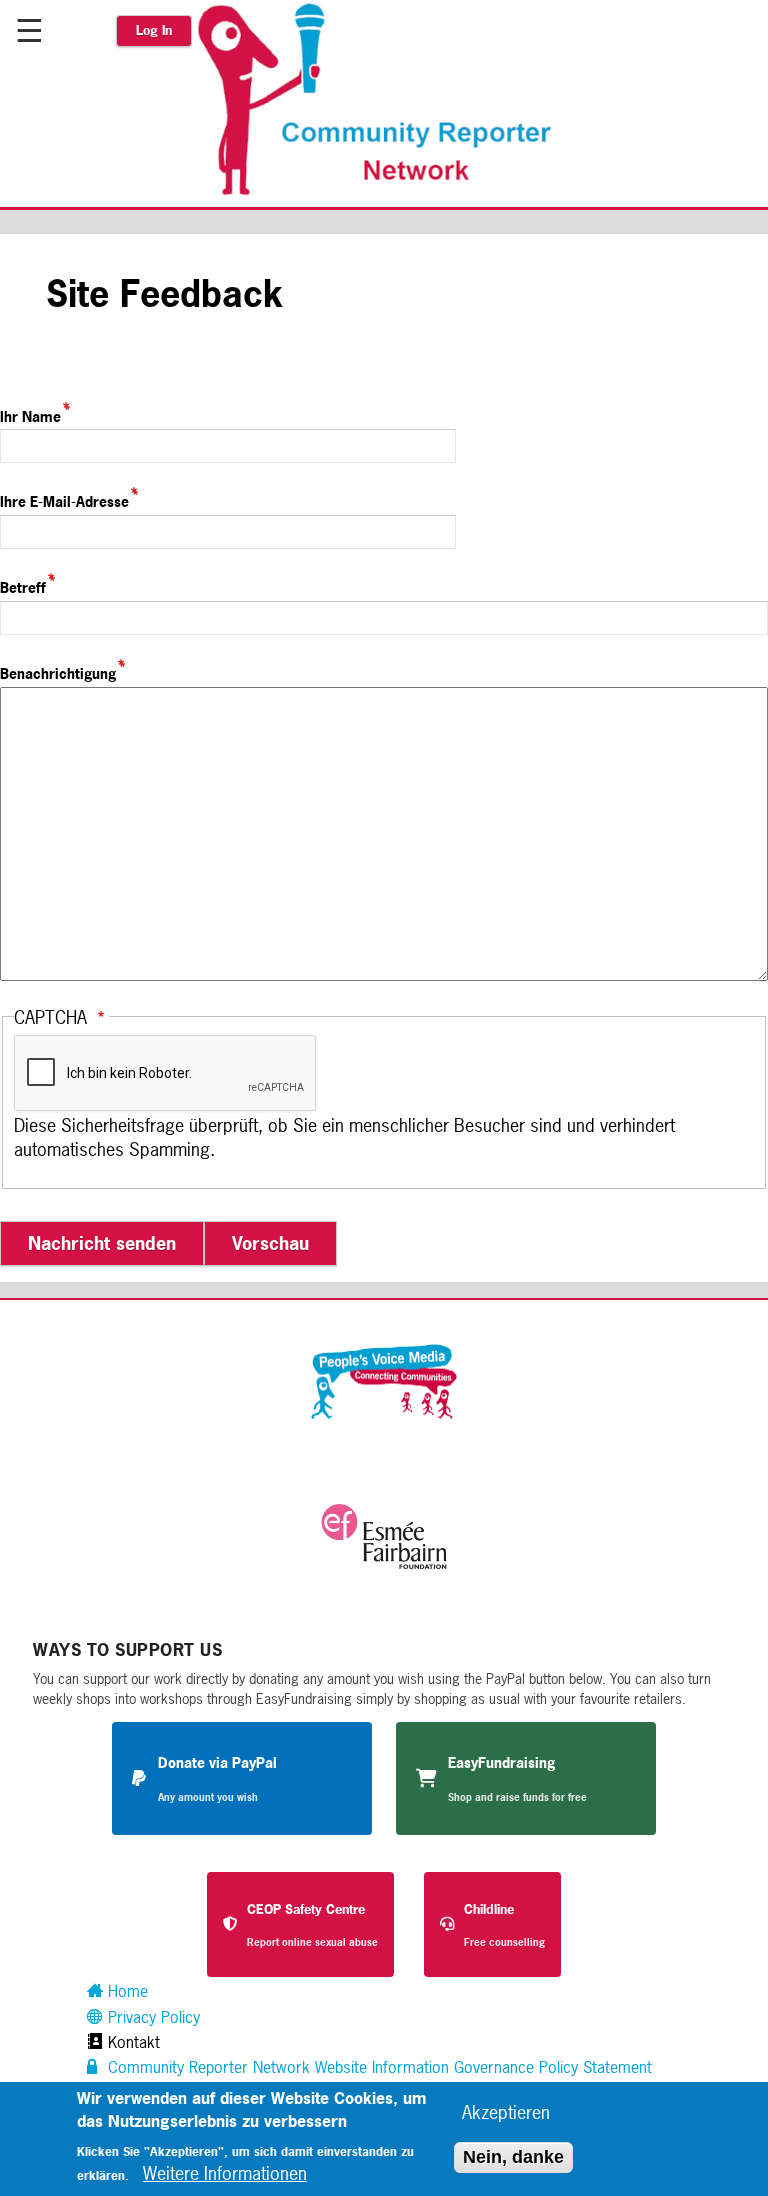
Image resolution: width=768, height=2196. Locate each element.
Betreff (23, 587)
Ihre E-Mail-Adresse (64, 501)
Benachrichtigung (58, 673)
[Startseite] (385, 193)
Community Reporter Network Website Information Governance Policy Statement (377, 2067)
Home (125, 1991)
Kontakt (131, 2042)
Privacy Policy (151, 2017)
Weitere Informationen (225, 2173)
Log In (154, 30)
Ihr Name (30, 415)
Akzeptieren (506, 2112)
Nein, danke (513, 2157)
